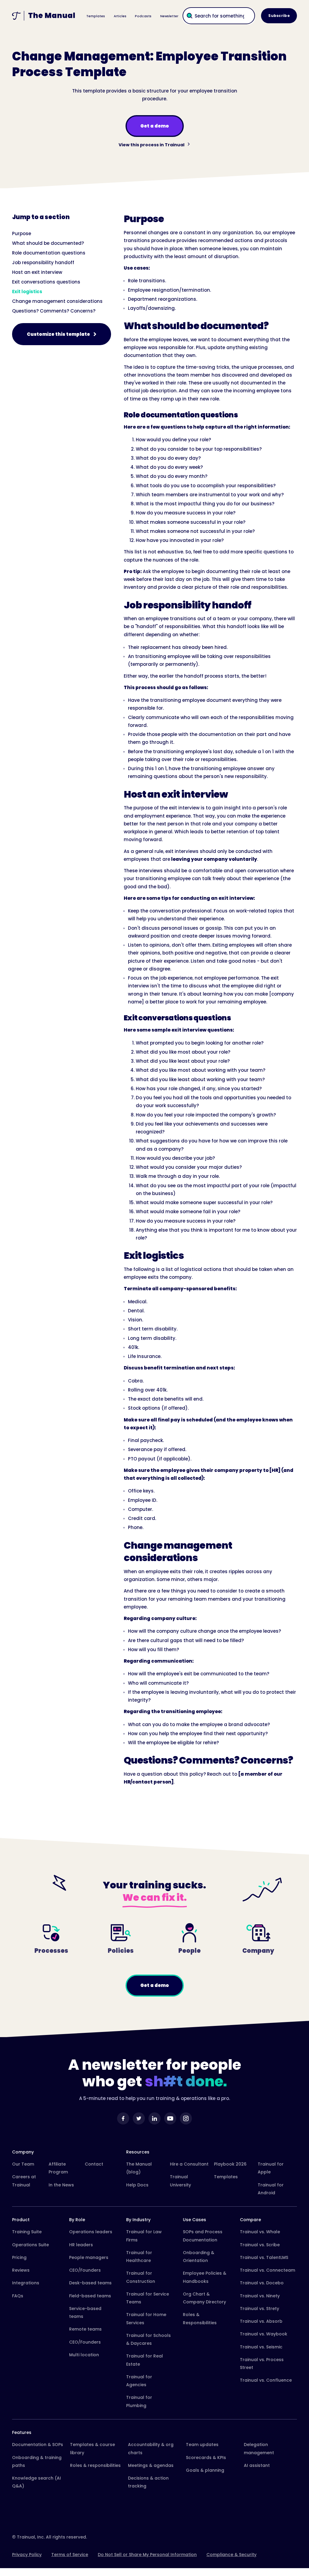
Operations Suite (30, 2245)
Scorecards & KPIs (206, 2458)
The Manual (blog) (139, 2168)
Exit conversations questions (46, 282)
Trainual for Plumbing (139, 2401)
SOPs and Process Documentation (203, 2236)
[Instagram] (186, 2118)
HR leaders (81, 2245)
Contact (94, 2164)
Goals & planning (205, 2470)
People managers (89, 2257)
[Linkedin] (154, 2118)
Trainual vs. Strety (260, 2309)
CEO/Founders (85, 2270)
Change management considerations (57, 301)
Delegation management (259, 2448)
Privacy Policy (27, 2555)
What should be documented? (48, 243)
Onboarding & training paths (37, 2461)
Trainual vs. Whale (260, 2232)
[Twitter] (139, 2118)
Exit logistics (27, 292)
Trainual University (180, 2181)
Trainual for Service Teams (148, 2298)
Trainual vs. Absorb (261, 2321)
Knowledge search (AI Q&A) (37, 2482)
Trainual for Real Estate (145, 2360)
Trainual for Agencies (139, 2381)
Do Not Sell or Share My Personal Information (147, 2555)
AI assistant (257, 2465)
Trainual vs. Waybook (264, 2334)
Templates (96, 16)
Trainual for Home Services (146, 2318)
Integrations (26, 2283)
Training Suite (27, 2232)
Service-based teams (85, 2312)
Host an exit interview (37, 272)
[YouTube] (170, 2118)
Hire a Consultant (189, 2164)
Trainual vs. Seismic (261, 2347)
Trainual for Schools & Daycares (148, 2339)
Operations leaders (91, 2232)
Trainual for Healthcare (139, 2257)
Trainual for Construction (141, 2277)
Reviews (21, 2270)
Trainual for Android (271, 2189)
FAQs (18, 2296)
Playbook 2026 (230, 2164)
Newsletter (169, 16)
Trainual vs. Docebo (262, 2283)
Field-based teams (90, 2296)
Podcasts (143, 16)
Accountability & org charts (151, 2448)
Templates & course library (92, 2448)
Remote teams (85, 2329)
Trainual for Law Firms (144, 2236)
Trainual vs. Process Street (262, 2364)
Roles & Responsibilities (200, 2318)
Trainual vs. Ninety (260, 2296)
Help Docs (137, 2185)
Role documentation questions (49, 253)
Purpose (22, 233)
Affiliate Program (58, 2168)
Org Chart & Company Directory (204, 2298)
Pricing (19, 2257)
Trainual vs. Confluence (266, 2380)
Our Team (23, 2164)
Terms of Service (70, 2555)
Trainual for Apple (271, 2168)
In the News (61, 2185)
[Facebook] (123, 2118)
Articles (120, 16)
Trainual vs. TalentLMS (264, 2257)
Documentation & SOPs (38, 2445)
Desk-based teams (90, 2283)
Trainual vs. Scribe (260, 2245)
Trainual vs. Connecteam (268, 2270)
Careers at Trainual (24, 2181)
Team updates (202, 2445)
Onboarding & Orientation (199, 2257)
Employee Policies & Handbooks (205, 2277)
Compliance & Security (231, 2555)
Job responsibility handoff (43, 262)
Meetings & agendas (151, 2465)
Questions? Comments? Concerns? (54, 311)
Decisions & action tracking (148, 2482)
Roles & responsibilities (95, 2465)
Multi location (84, 2355)
